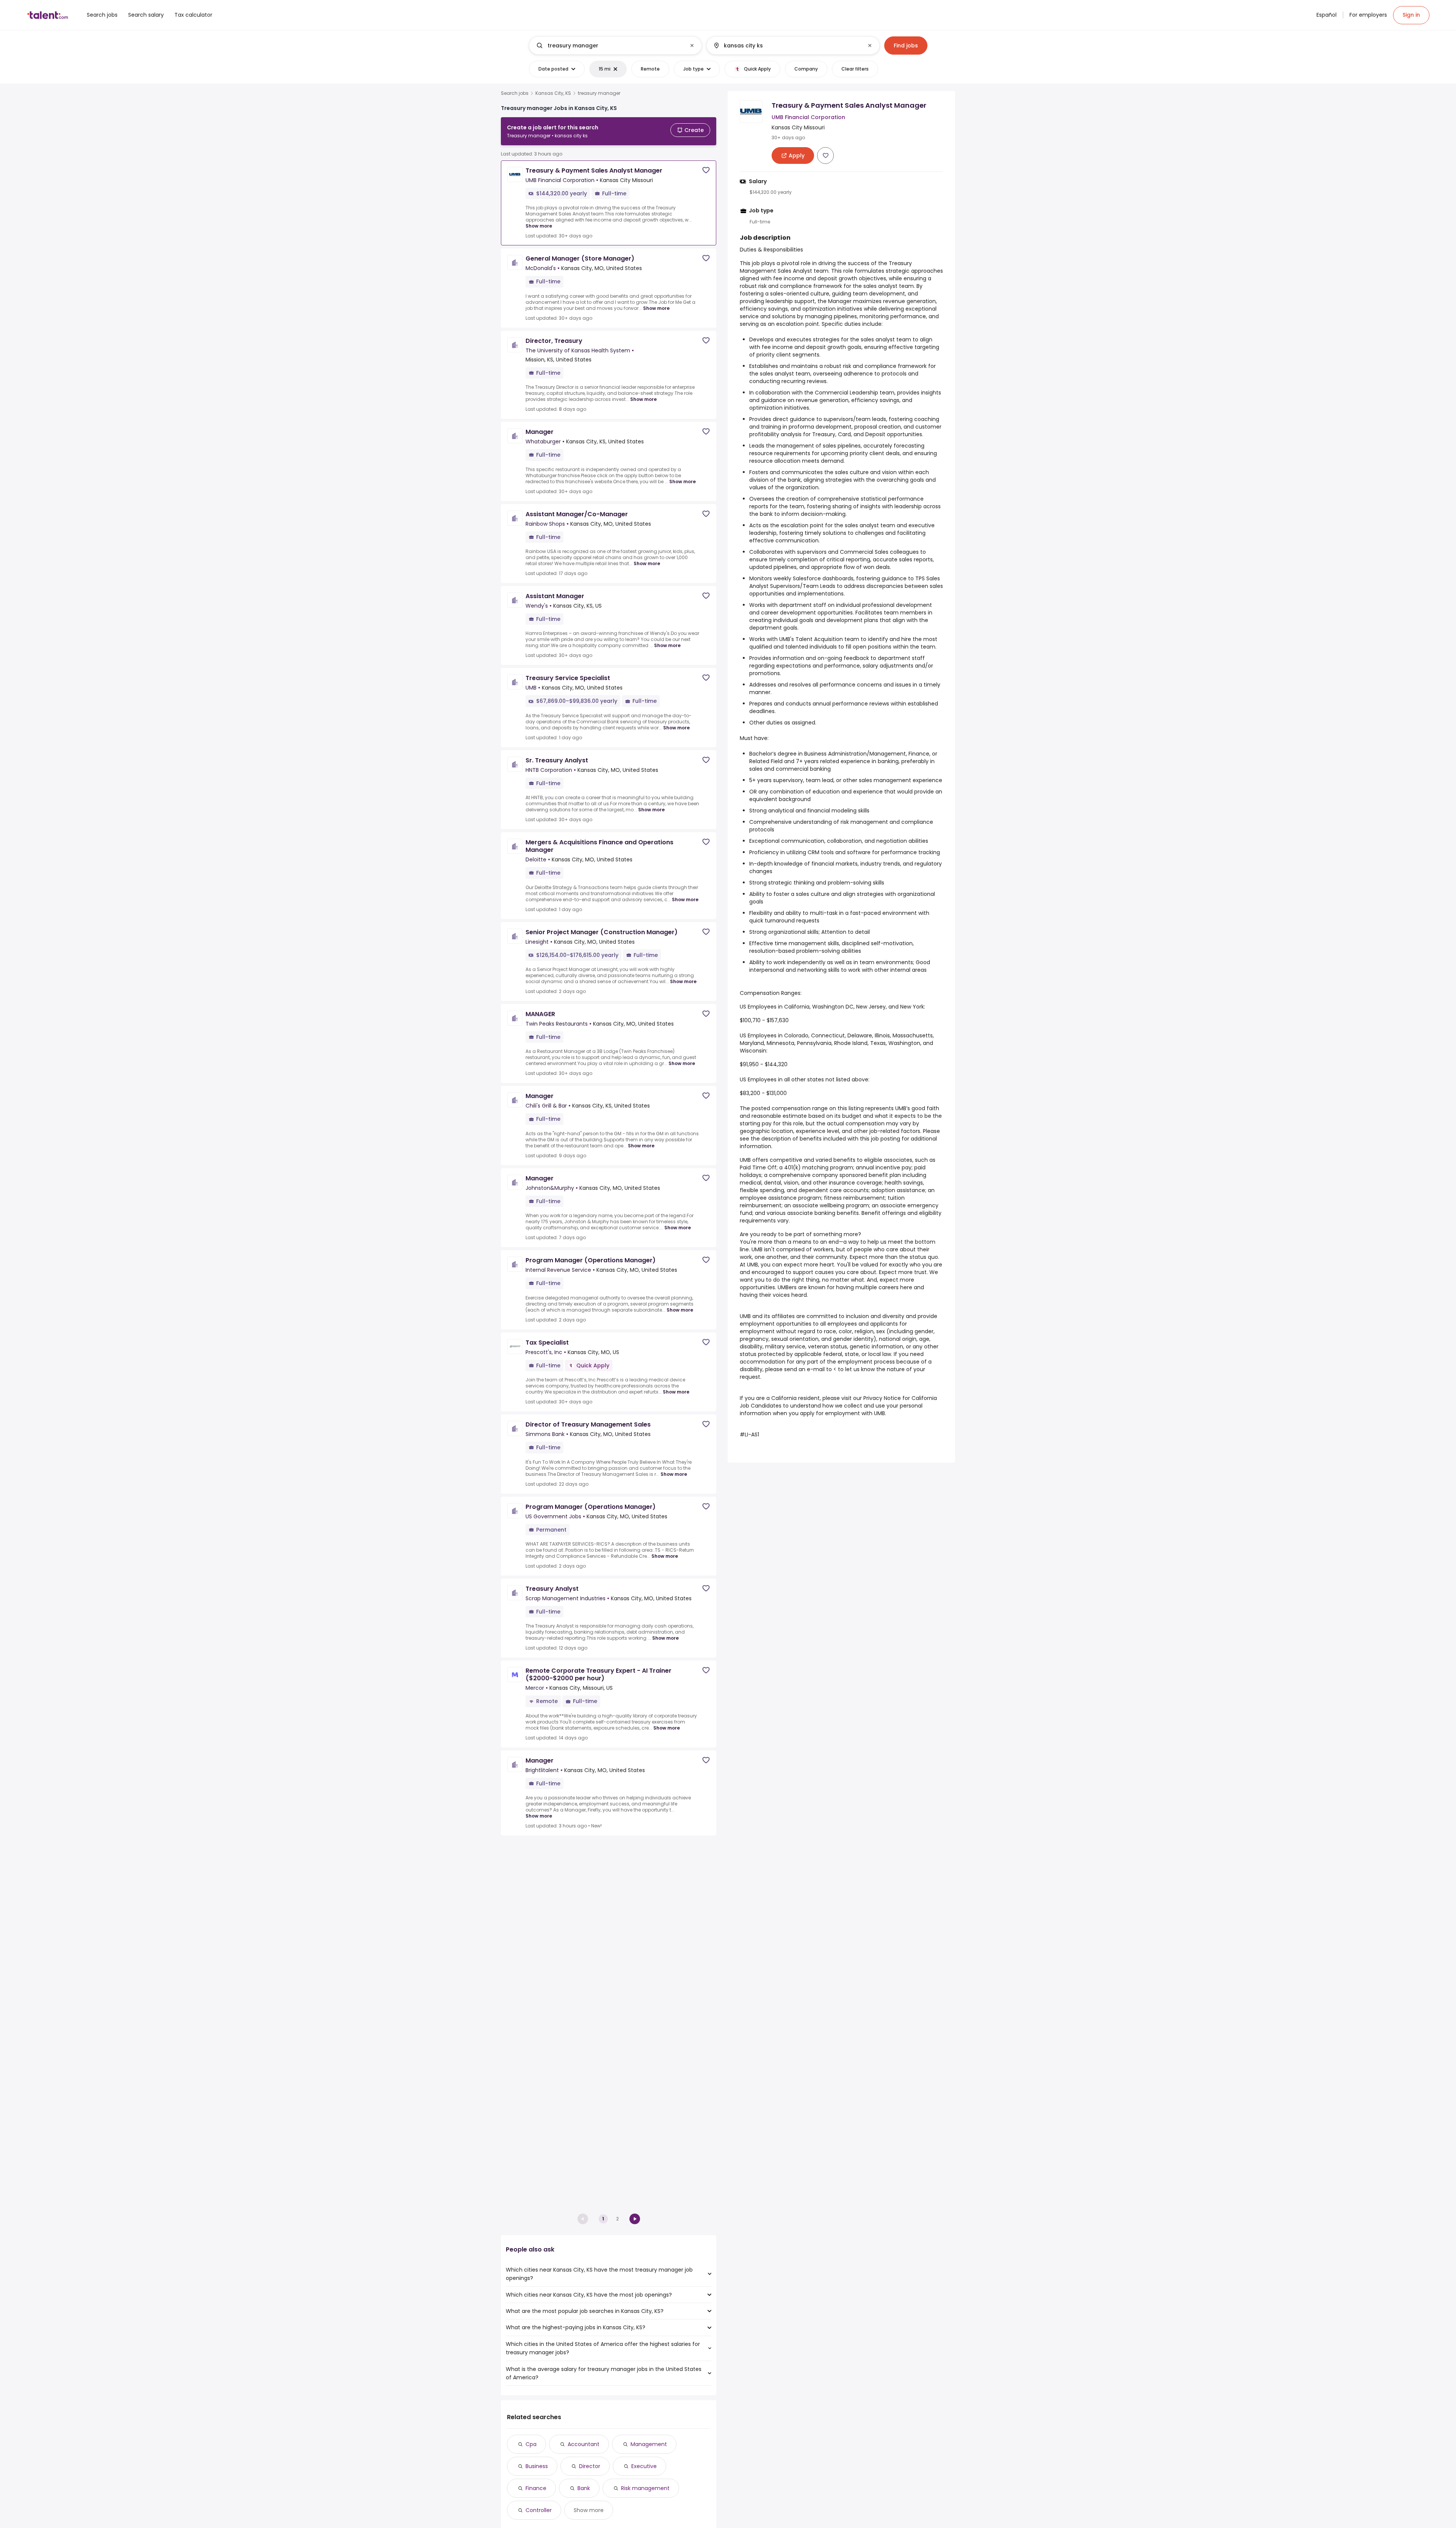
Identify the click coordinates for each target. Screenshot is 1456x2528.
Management (649, 2444)
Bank (584, 2488)
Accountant (584, 2444)
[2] (635, 2219)
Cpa (531, 2444)
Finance (536, 2488)
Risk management (645, 2488)
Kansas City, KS (553, 93)
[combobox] (615, 46)
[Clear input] (692, 46)
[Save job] (706, 170)
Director (590, 2466)
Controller (539, 2510)
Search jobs (515, 93)
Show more (539, 226)
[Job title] (609, 46)
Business (537, 2466)
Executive (644, 2466)
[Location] (787, 46)
